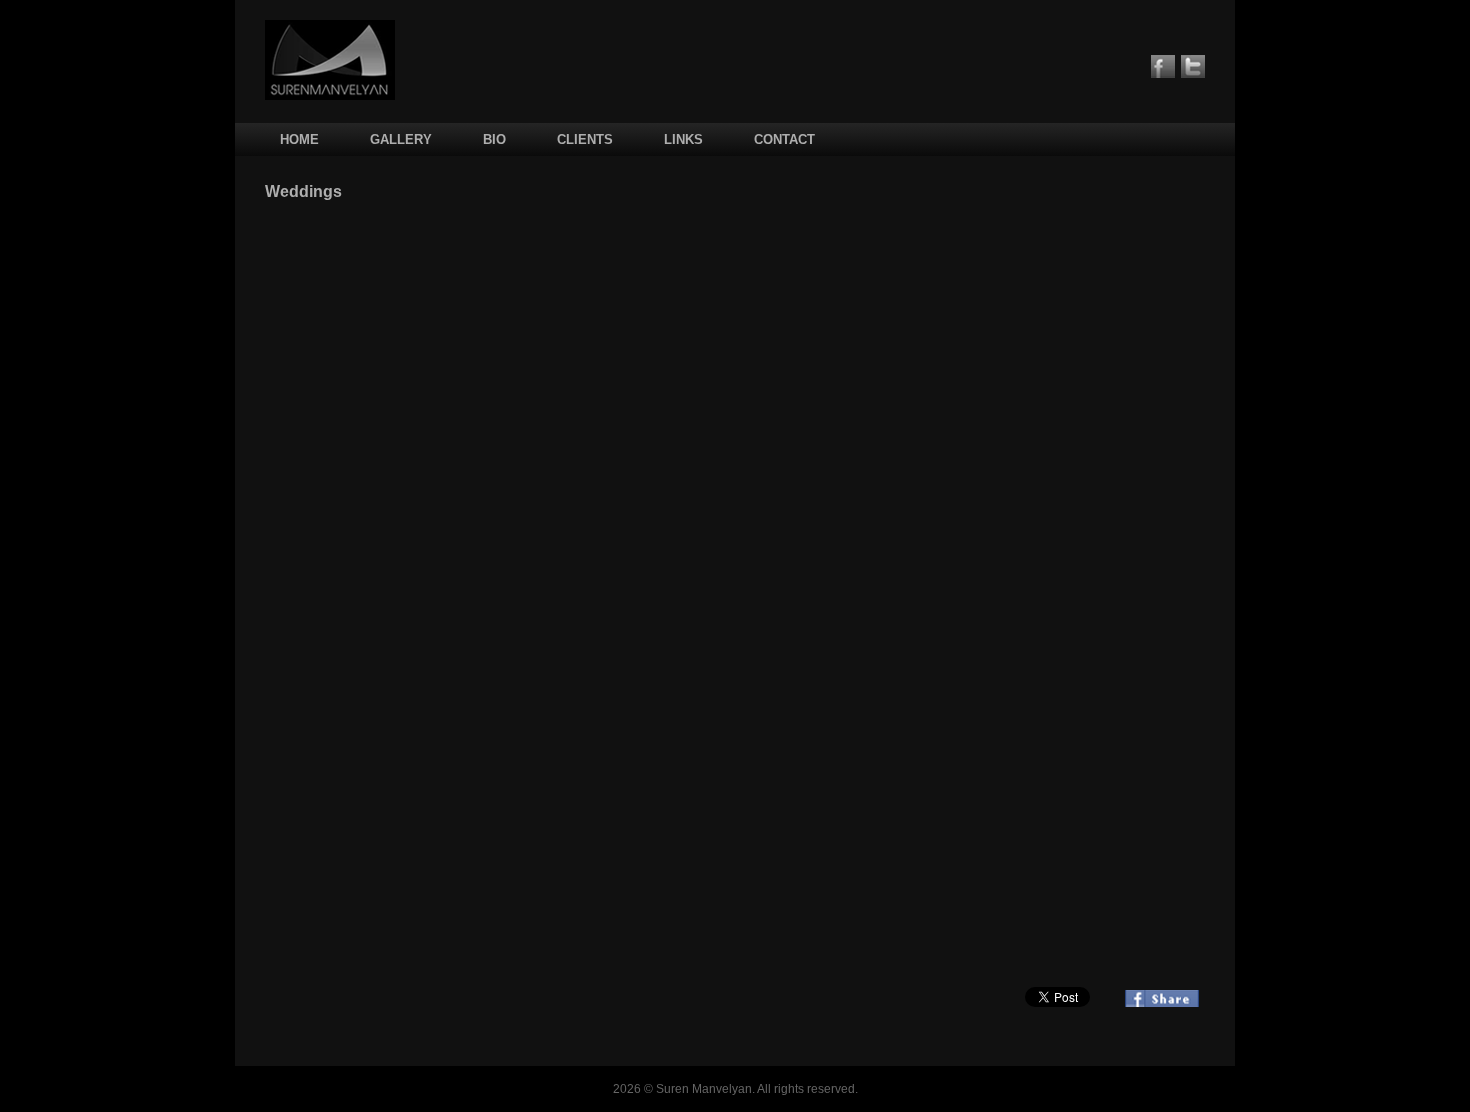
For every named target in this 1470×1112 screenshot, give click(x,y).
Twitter (1193, 66)
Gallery (401, 139)
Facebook (1163, 66)
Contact (784, 139)
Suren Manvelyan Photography (330, 60)
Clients (585, 139)
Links (683, 139)
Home (299, 139)
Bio (494, 139)
